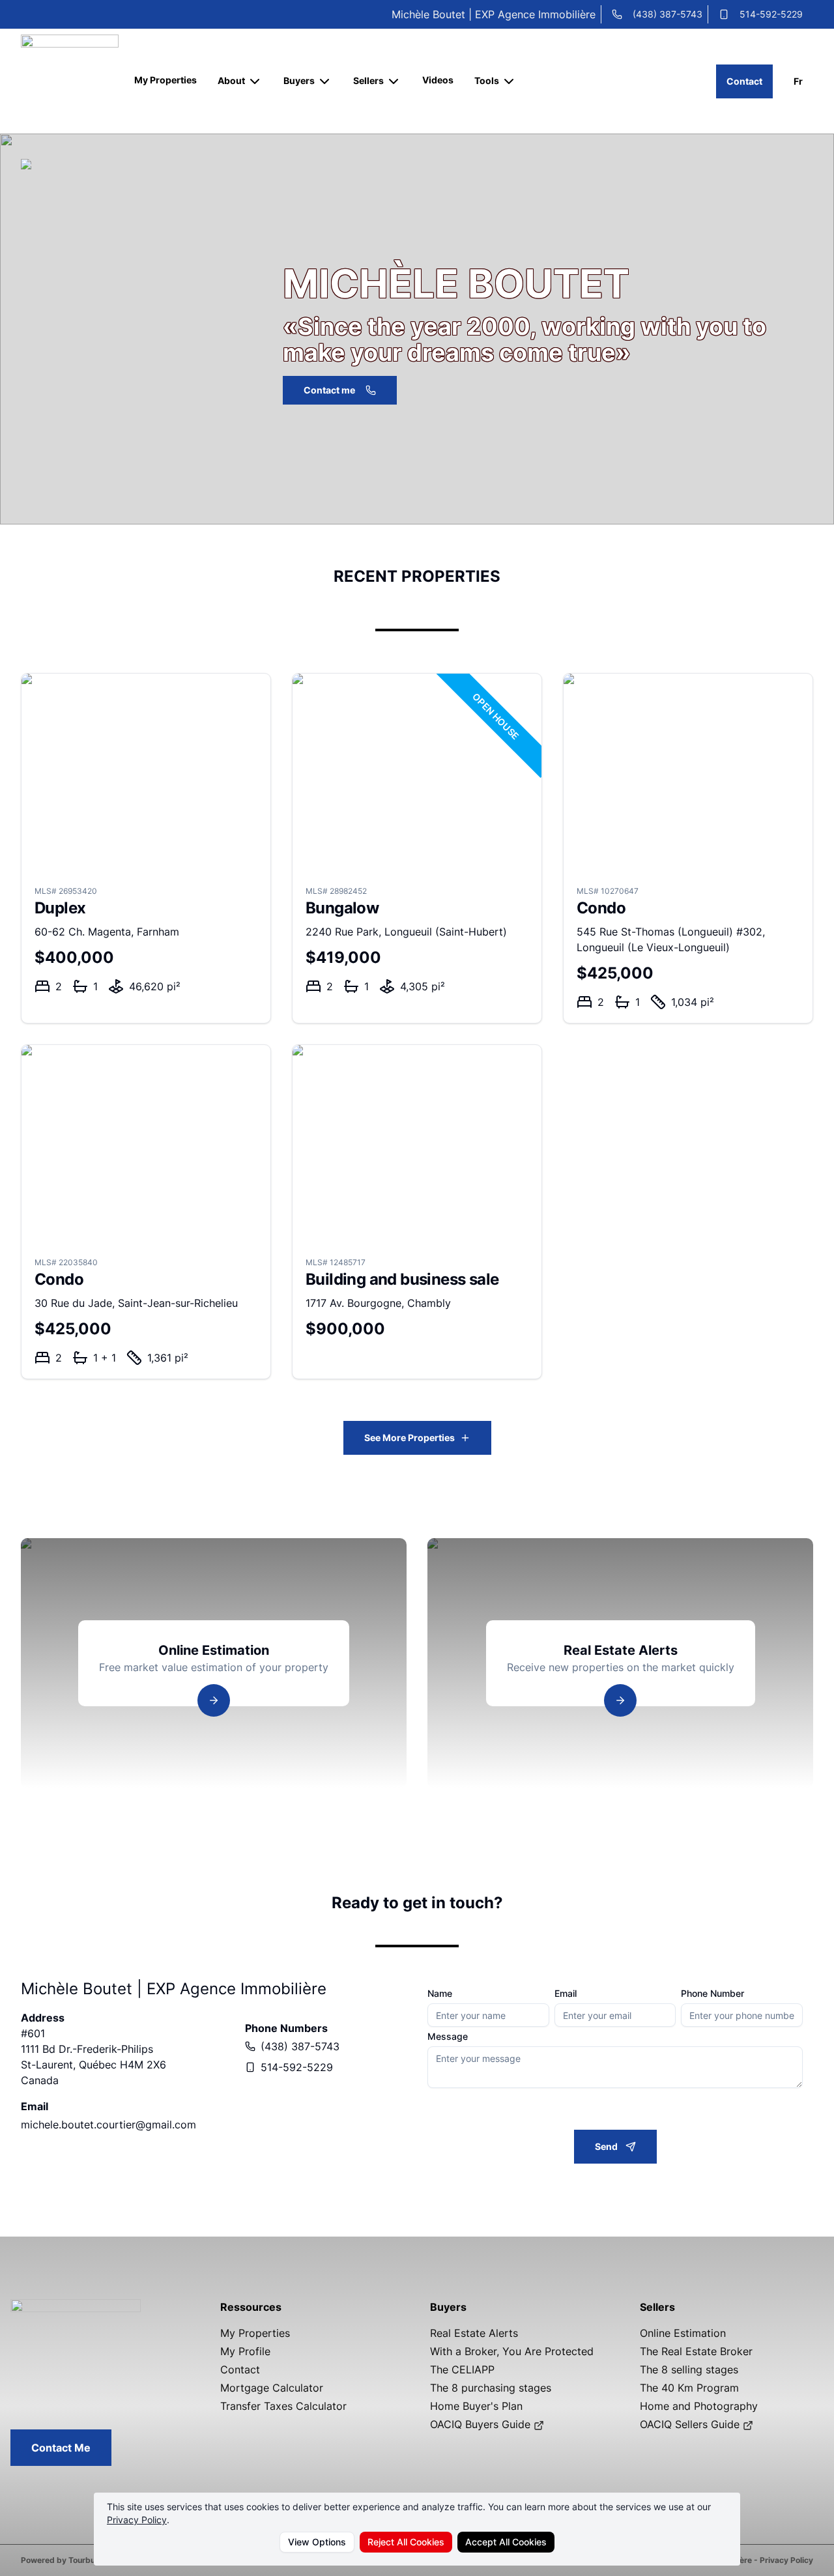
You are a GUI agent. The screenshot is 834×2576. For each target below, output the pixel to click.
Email (566, 1994)
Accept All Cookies (506, 2542)
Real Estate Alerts (474, 2333)
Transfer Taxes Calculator (283, 2406)
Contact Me (61, 2448)
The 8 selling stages (689, 2369)
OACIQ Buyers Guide (482, 2424)
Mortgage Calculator (272, 2388)
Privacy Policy (137, 2520)
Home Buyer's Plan (476, 2406)
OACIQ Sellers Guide (691, 2424)
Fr (798, 81)
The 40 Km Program (689, 2388)
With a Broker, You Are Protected (512, 2351)
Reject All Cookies (406, 2542)
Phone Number (712, 1994)
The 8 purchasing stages (491, 2388)
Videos (438, 80)
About (231, 80)
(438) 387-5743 (668, 14)
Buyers (299, 80)
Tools (487, 80)
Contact (744, 81)
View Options (317, 2542)
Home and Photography (699, 2406)
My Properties (165, 80)
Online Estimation (683, 2333)
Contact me (329, 390)
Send (606, 2146)
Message (448, 2037)
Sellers (368, 80)
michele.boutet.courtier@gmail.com (108, 2125)
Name (440, 1994)
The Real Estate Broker (696, 2351)
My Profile (245, 2351)
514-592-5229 (771, 14)
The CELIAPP (462, 2369)
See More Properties (410, 1438)
